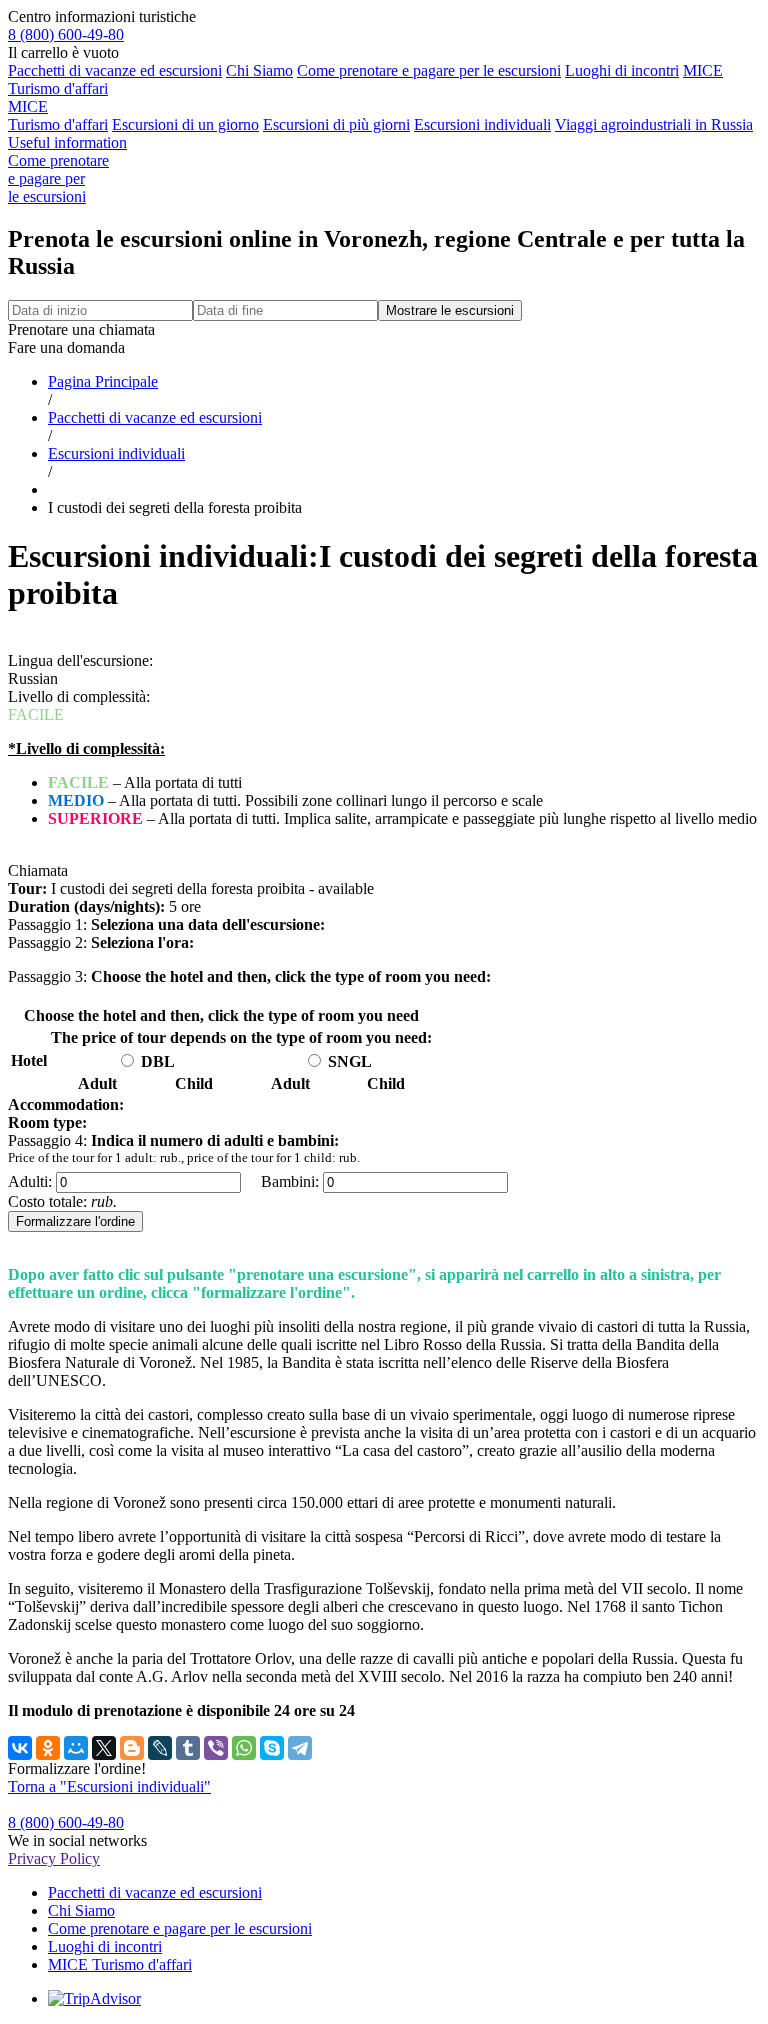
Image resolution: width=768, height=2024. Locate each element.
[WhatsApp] (244, 1748)
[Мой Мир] (76, 1748)
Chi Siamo (259, 70)
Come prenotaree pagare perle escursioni (58, 178)
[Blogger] (132, 1748)
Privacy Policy (54, 1858)
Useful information (67, 142)
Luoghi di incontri (622, 70)
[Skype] (272, 1748)
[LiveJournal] (160, 1748)
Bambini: (290, 1181)
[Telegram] (300, 1748)
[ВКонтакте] (20, 1748)
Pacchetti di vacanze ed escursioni (115, 70)
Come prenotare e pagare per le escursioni (429, 70)
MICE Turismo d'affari (58, 115)
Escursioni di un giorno (185, 124)
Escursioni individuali (482, 124)
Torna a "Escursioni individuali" (109, 1786)
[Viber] (216, 1748)
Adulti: (30, 1181)
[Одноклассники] (48, 1748)
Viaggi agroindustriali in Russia (654, 124)
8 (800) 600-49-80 (66, 34)
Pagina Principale (103, 381)
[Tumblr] (188, 1748)
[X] (104, 1748)
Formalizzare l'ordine (75, 1221)
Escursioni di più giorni (336, 124)
